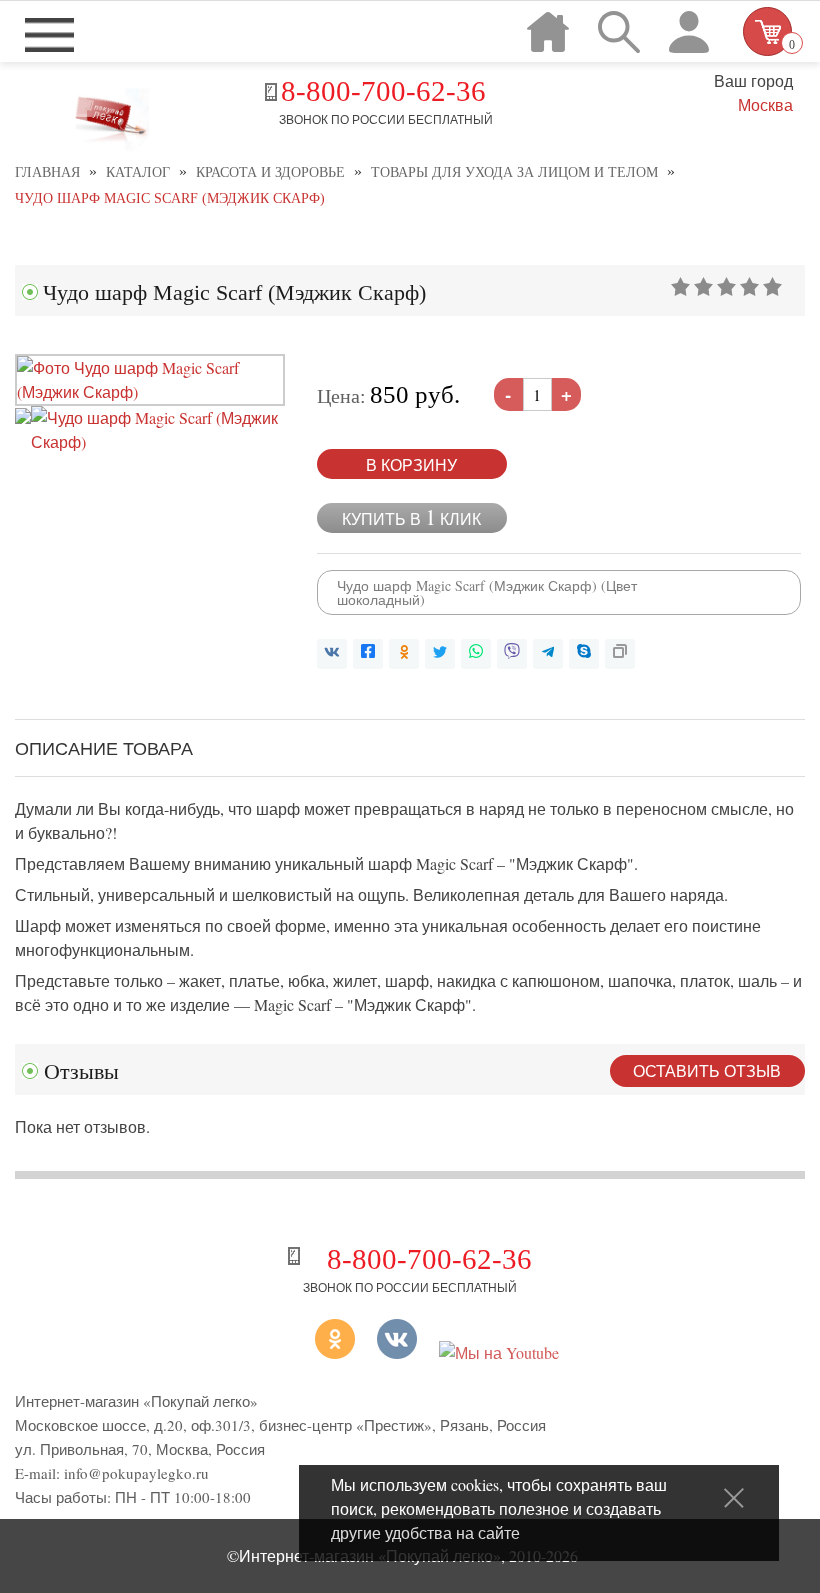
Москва (765, 104)
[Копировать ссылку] (620, 654)
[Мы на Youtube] (499, 1352)
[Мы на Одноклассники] (310, 1352)
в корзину (411, 464)
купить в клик (411, 517)
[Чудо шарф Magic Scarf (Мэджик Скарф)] (150, 391)
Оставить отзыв (707, 1070)
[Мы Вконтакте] (397, 1352)
